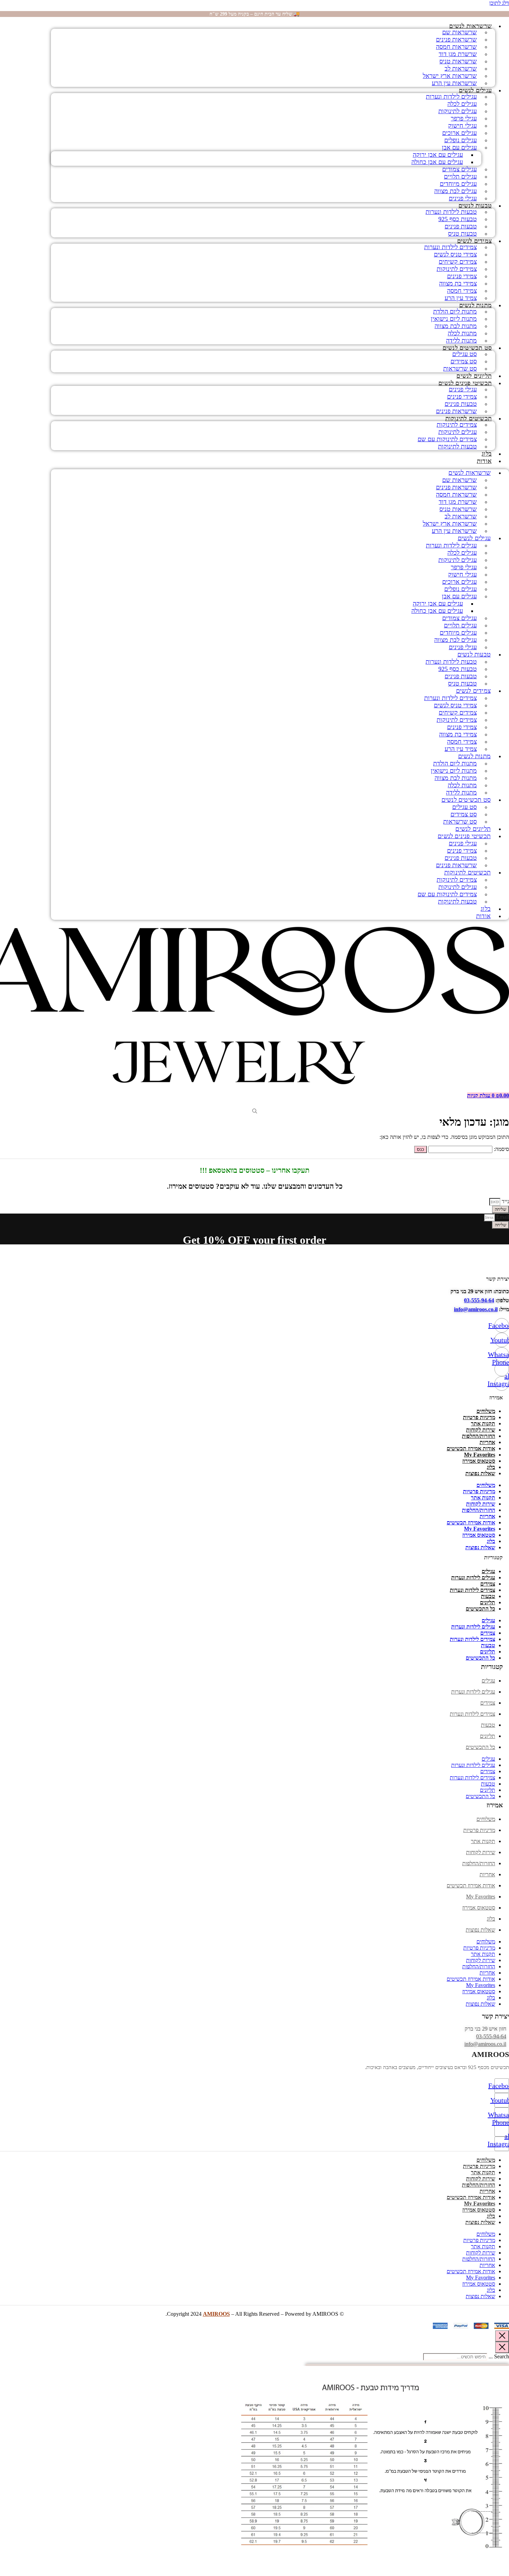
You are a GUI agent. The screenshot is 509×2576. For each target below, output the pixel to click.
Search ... (499, 2356)
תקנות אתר (483, 1423)
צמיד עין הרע (461, 298)
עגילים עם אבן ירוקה (438, 155)
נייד (505, 1201)
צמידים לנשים (474, 241)
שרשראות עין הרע (454, 83)
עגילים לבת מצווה (456, 191)
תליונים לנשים (474, 376)
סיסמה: (501, 1149)
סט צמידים (464, 361)
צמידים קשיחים (458, 262)
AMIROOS (216, 2314)
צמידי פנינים (462, 276)
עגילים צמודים (459, 169)
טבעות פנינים (461, 226)
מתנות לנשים (475, 305)
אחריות (487, 1442)
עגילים (488, 1571)
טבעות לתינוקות (457, 446)
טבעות (488, 1596)
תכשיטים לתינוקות (468, 418)
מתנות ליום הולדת (455, 311)
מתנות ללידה (461, 341)
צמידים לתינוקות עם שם (447, 439)
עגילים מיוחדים (458, 184)
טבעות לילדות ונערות (451, 212)
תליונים (488, 1602)
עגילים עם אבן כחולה (437, 162)
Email (502, 1217)
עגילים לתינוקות (458, 111)
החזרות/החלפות (479, 1436)
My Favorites (480, 1455)
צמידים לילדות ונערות (450, 247)
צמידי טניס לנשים (455, 254)
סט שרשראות (460, 369)
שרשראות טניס (458, 61)
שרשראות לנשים (470, 26)
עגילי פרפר (464, 118)
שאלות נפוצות (480, 1473)
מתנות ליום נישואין (454, 319)
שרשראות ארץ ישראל (450, 76)
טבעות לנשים (475, 206)
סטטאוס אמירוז (479, 1461)
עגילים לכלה (462, 104)
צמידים (488, 1584)
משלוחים (486, 1411)
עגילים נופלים (461, 140)
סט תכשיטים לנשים (467, 348)
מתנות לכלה (462, 333)
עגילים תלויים (460, 176)
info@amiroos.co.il (476, 1309)
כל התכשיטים (480, 1609)
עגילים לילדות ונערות (451, 97)
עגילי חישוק (462, 126)
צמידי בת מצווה (458, 283)
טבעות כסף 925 (458, 219)
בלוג (487, 454)
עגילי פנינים (463, 198)
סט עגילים (465, 354)
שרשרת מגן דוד (458, 54)
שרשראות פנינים (456, 39)
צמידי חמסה (462, 291)
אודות (484, 461)
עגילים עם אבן (459, 147)
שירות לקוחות (481, 1430)
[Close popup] (502, 2336)
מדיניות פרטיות (479, 1417)
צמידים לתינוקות (457, 269)
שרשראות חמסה (456, 47)
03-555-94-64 (479, 1300)
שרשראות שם (459, 32)
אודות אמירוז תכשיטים (471, 1448)
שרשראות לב (461, 69)
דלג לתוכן (499, 3)
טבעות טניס (462, 234)
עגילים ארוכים (459, 133)
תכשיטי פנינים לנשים (465, 383)
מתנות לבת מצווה (456, 326)
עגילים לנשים (475, 90)
